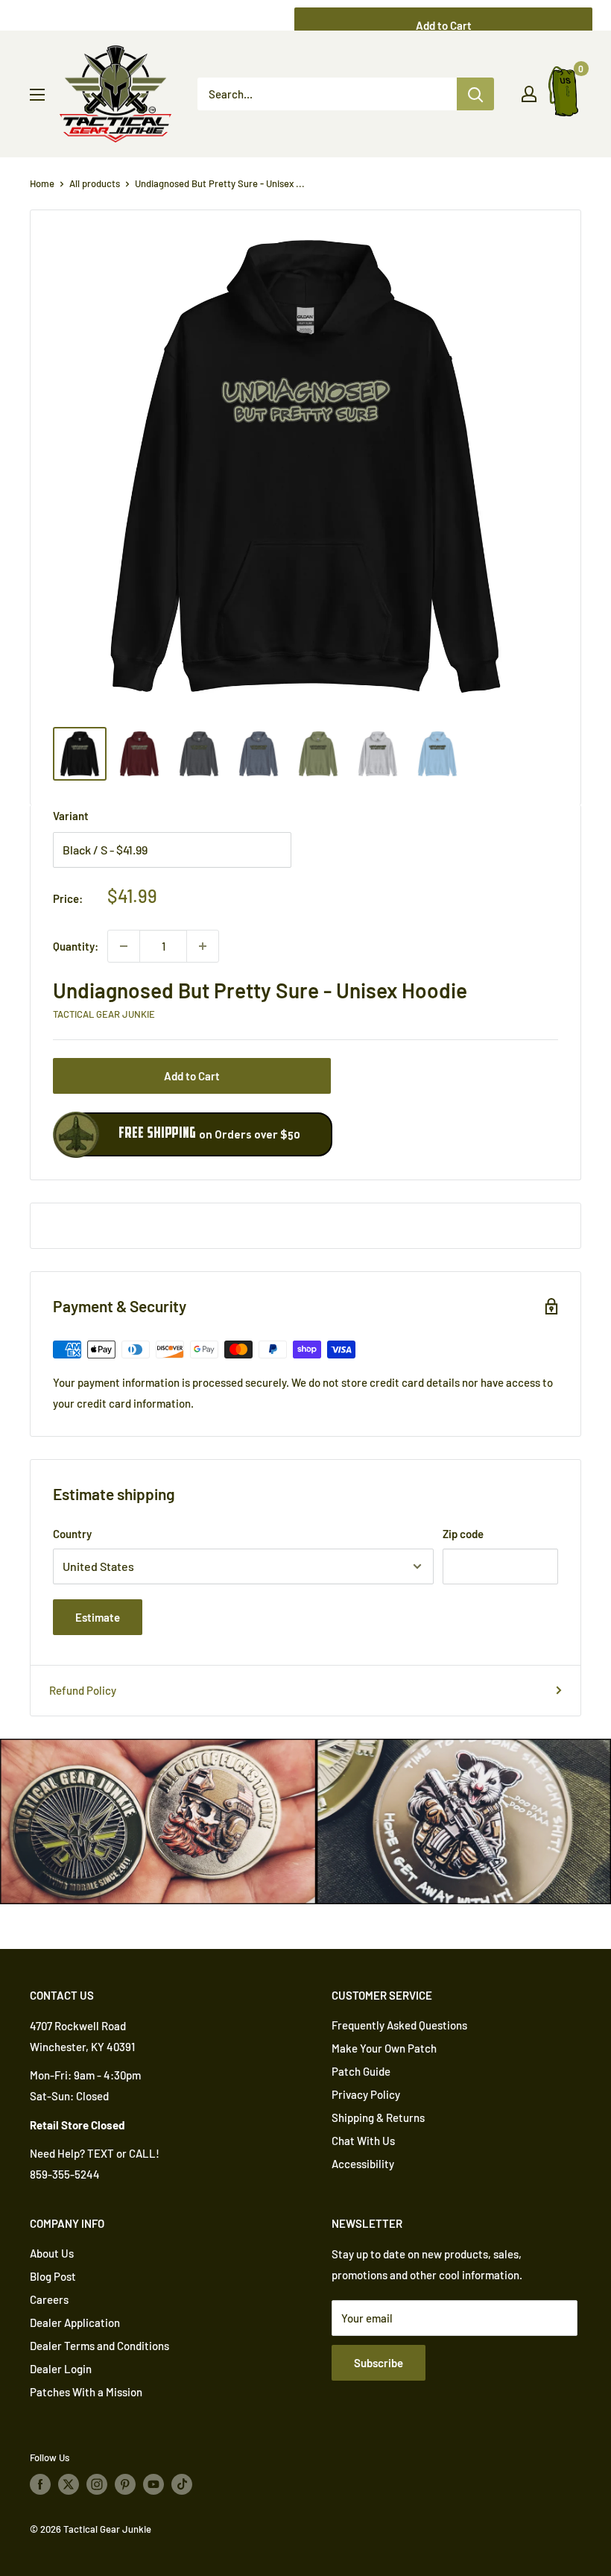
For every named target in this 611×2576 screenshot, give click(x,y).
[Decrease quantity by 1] (124, 946)
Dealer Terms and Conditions (99, 2346)
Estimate (98, 1617)
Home (42, 183)
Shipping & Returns (378, 2117)
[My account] (529, 94)
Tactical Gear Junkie (104, 1014)
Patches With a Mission (86, 2392)
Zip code (463, 1534)
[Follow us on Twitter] (69, 2484)
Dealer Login (61, 2369)
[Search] (475, 94)
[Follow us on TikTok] (182, 2484)
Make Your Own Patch (384, 2048)
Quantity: (76, 946)
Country (72, 1534)
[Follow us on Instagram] (97, 2484)
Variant (71, 816)
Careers (49, 2299)
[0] (564, 94)
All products (95, 183)
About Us (52, 2253)
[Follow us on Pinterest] (125, 2484)
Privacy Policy (366, 2094)
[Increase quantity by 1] (203, 946)
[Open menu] (37, 95)
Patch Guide (361, 2071)
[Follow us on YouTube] (153, 2484)
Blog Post (53, 2276)
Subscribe (379, 2363)
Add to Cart (192, 1076)
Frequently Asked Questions (399, 2025)
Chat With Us (363, 2141)
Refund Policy (83, 1690)
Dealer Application (75, 2323)
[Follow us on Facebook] (40, 2484)
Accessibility (363, 2164)
